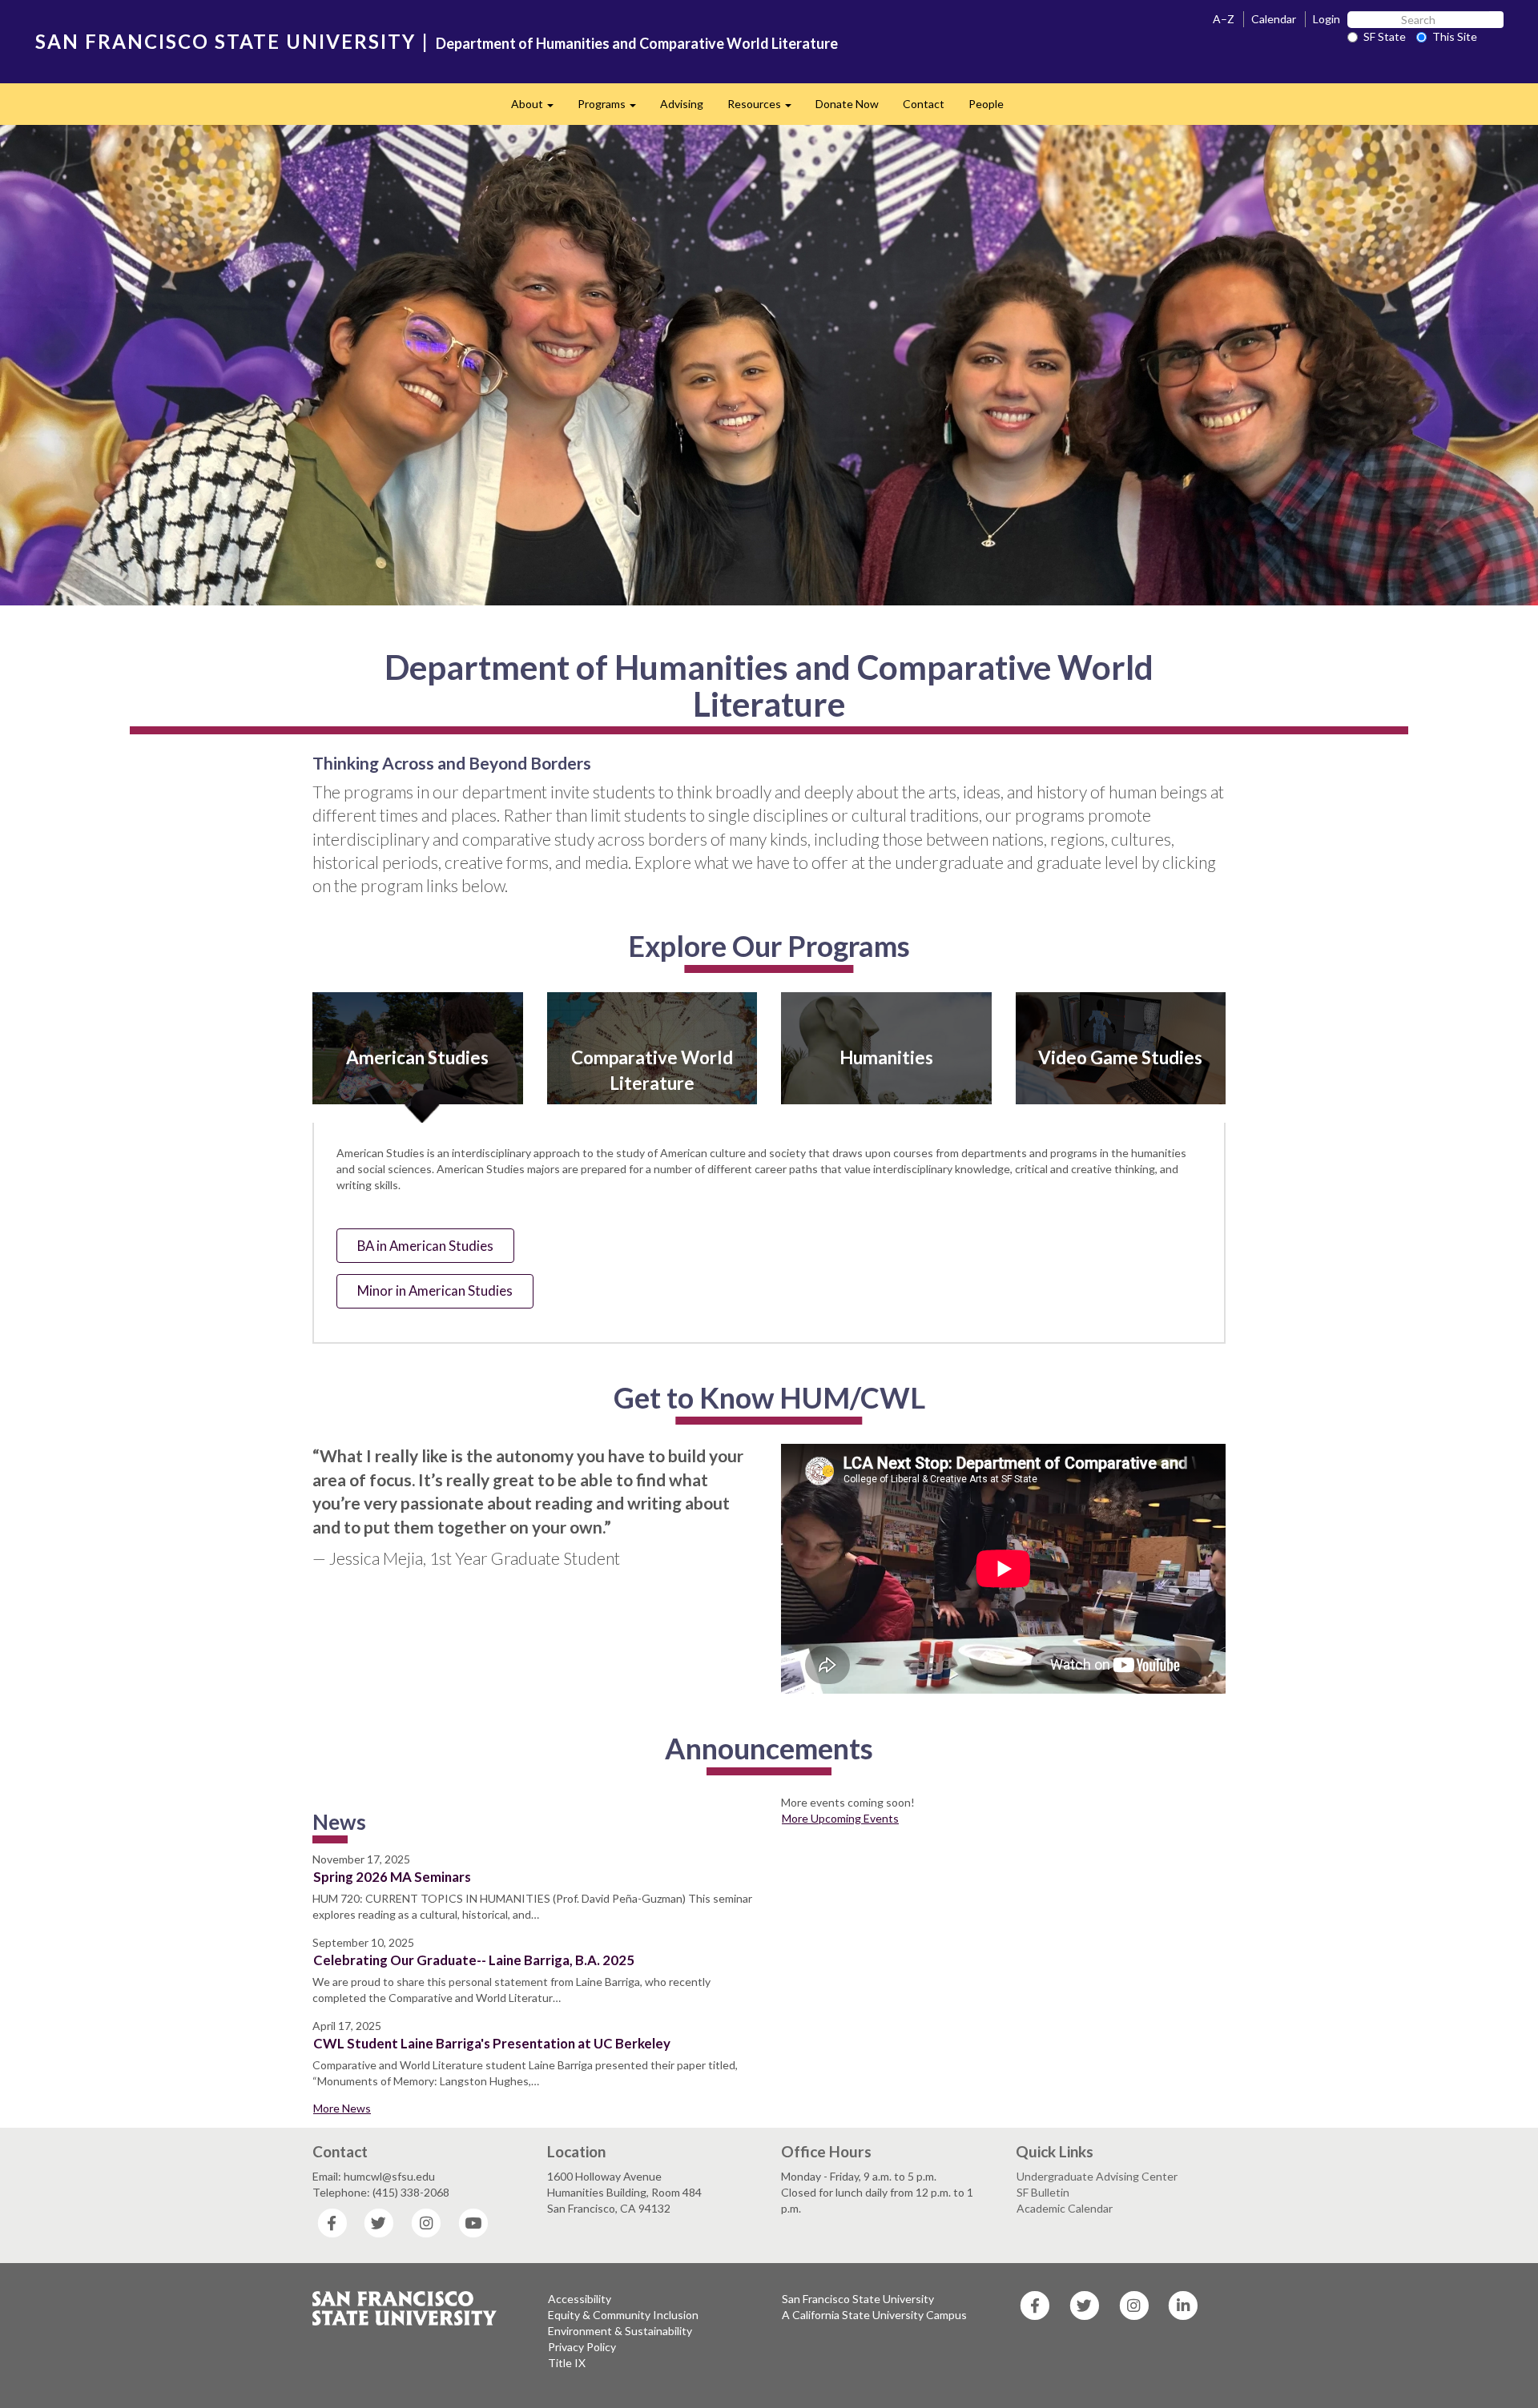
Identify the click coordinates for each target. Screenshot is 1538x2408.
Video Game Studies (1120, 1057)
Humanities (886, 1057)
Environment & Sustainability (620, 2331)
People (986, 104)
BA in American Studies (425, 1246)
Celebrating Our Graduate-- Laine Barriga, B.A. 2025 (474, 1960)
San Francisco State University (858, 2299)
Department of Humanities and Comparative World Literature (637, 43)
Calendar (1274, 19)
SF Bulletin (1043, 2192)
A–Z (1224, 19)
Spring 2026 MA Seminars (392, 1877)
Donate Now (847, 104)
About (538, 109)
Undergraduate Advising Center (1097, 2176)
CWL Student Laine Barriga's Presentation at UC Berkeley (492, 2043)
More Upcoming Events (840, 1818)
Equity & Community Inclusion (623, 2315)
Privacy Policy (582, 2347)
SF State (1385, 36)
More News (342, 2108)
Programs (613, 109)
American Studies (417, 1057)
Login (1327, 19)
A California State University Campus (874, 2315)
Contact (924, 104)
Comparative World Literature (652, 1070)
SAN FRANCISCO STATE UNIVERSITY (225, 41)
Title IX (567, 2363)
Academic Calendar (1065, 2208)
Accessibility (580, 2299)
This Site (1455, 36)
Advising (682, 104)
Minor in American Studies (435, 1290)
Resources (765, 109)
